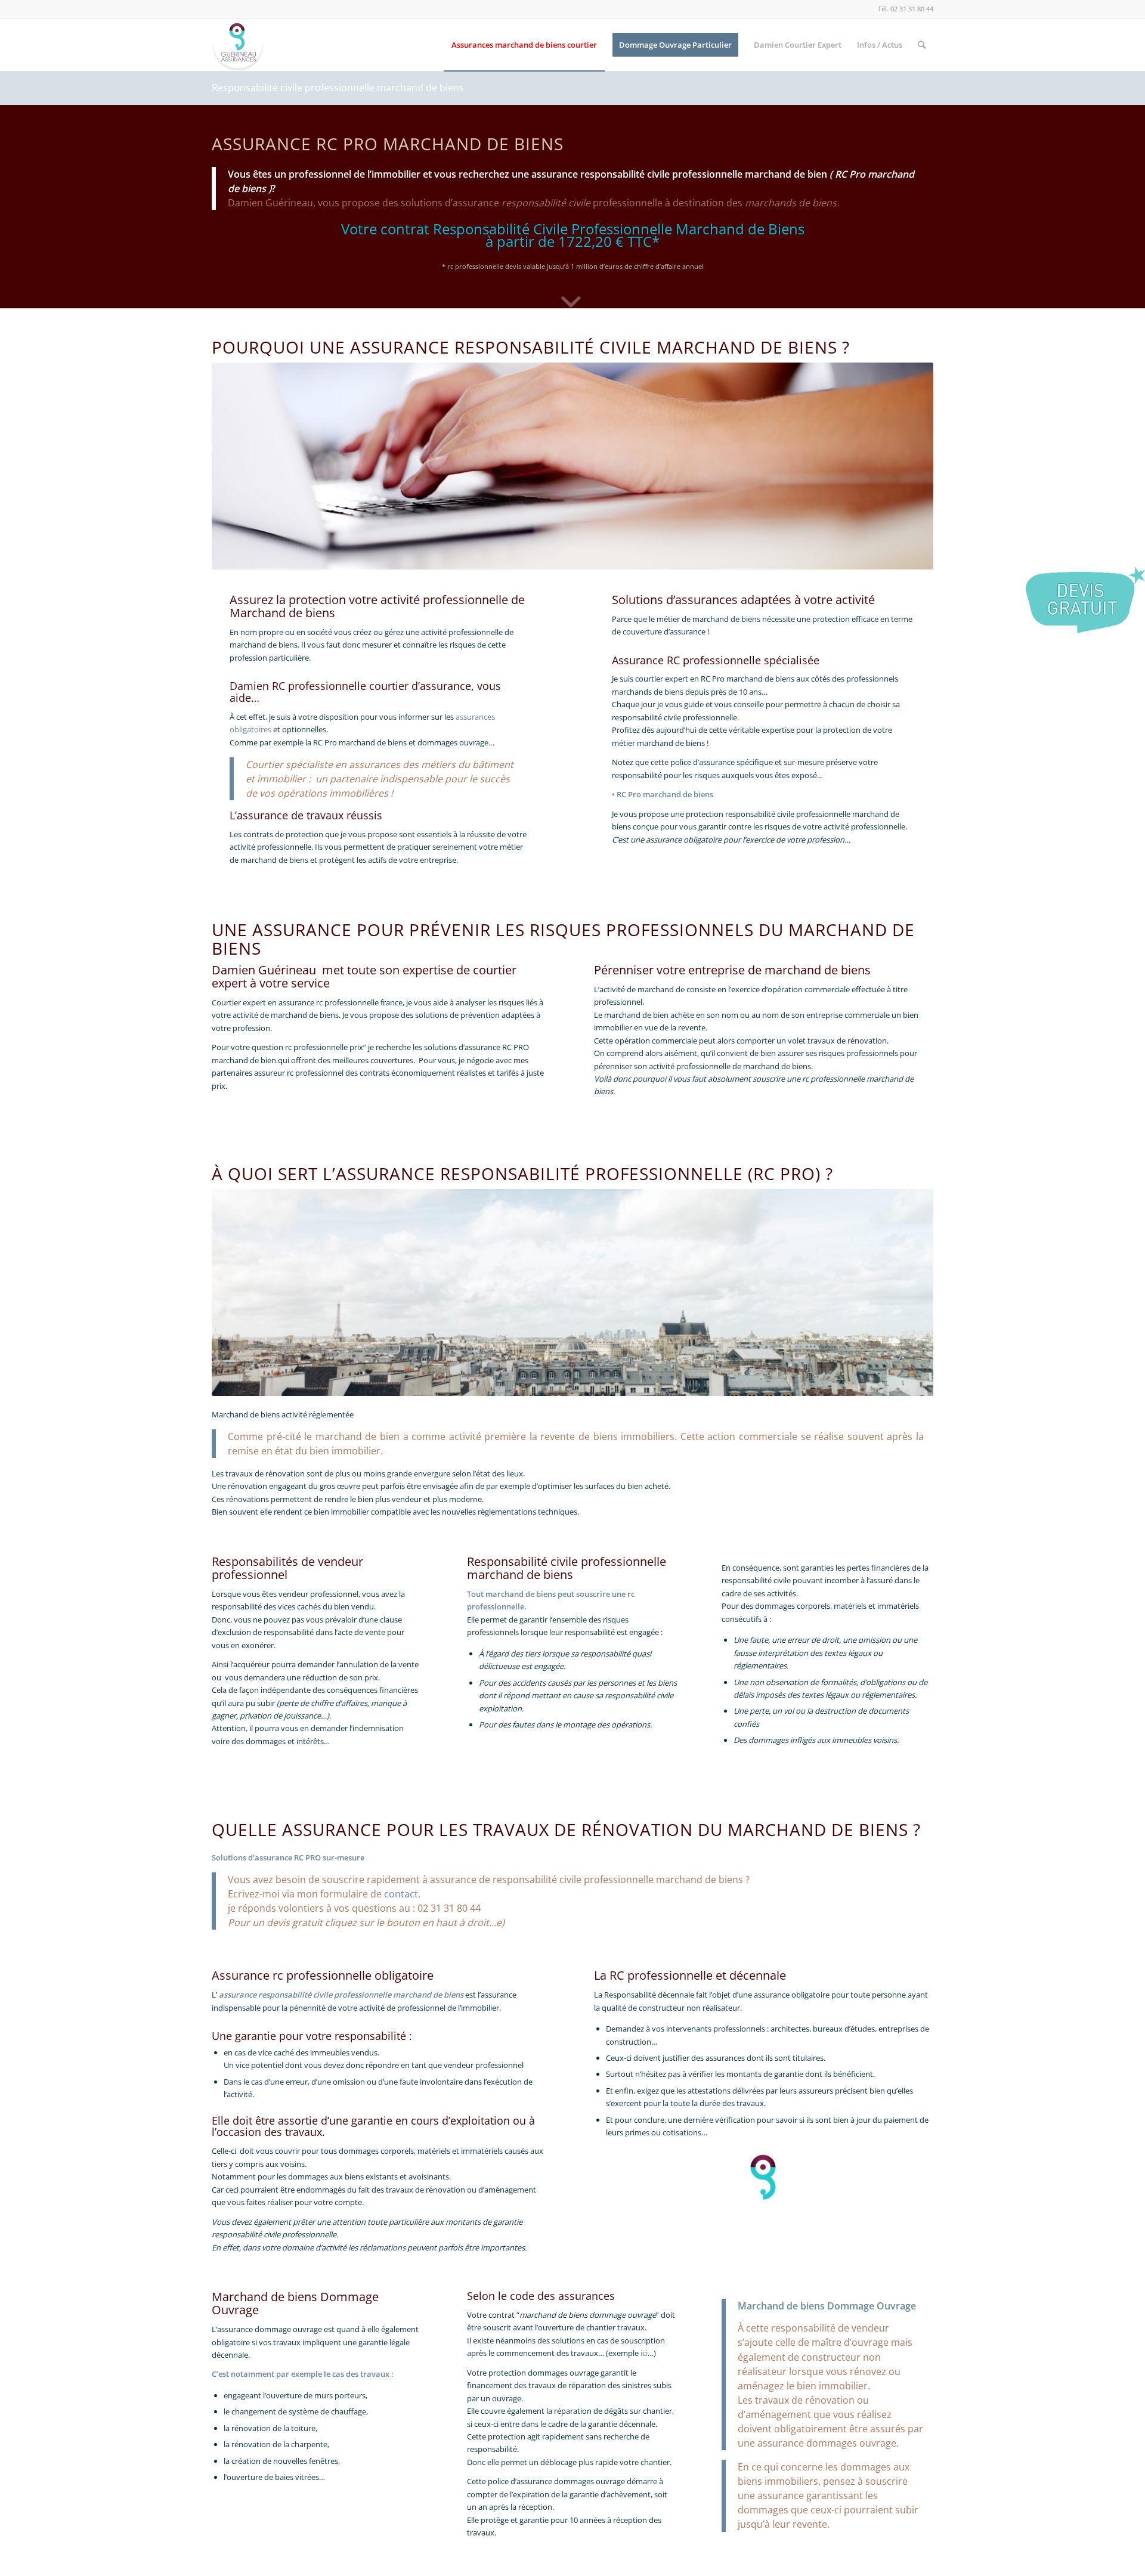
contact (401, 1894)
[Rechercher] (922, 45)
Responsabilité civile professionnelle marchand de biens (338, 88)
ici (644, 2353)
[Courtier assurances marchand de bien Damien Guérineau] (238, 45)
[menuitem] (524, 45)
